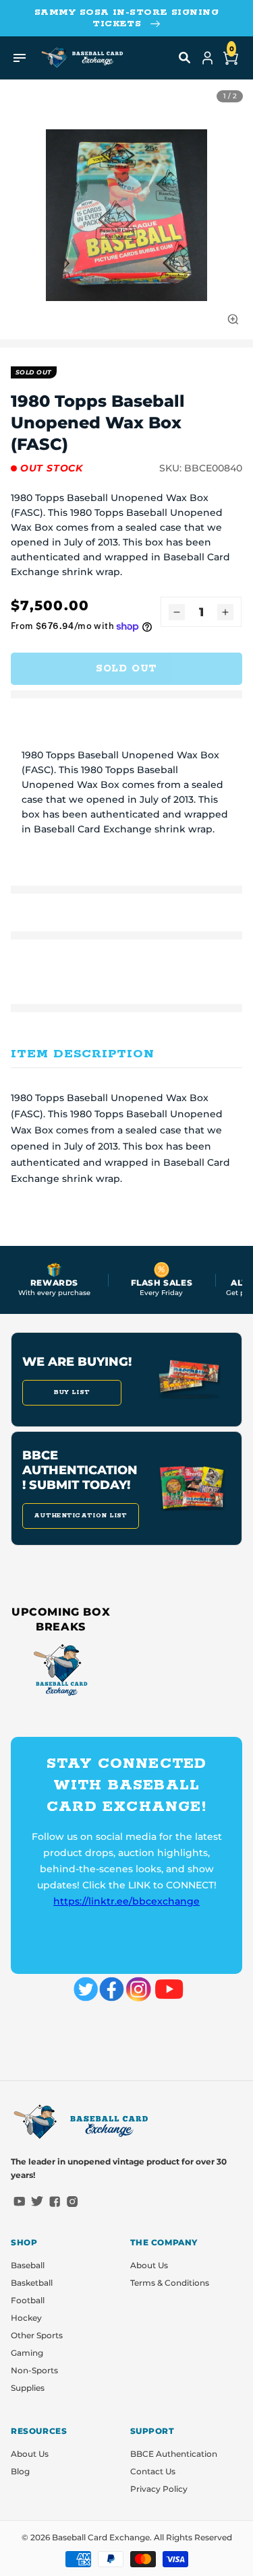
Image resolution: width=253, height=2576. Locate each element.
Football (28, 2300)
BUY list (72, 1392)
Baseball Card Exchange (101, 2537)
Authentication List (81, 1516)
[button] (185, 58)
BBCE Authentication (174, 2454)
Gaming (27, 2353)
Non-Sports (34, 2370)
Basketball (32, 2283)
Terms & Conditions (170, 2283)
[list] (126, 215)
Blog (20, 2471)
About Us (149, 2265)
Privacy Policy (159, 2489)
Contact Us (153, 2471)
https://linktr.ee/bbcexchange (126, 1901)
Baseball (28, 2265)
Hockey (26, 2318)
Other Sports (37, 2335)
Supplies (28, 2388)
